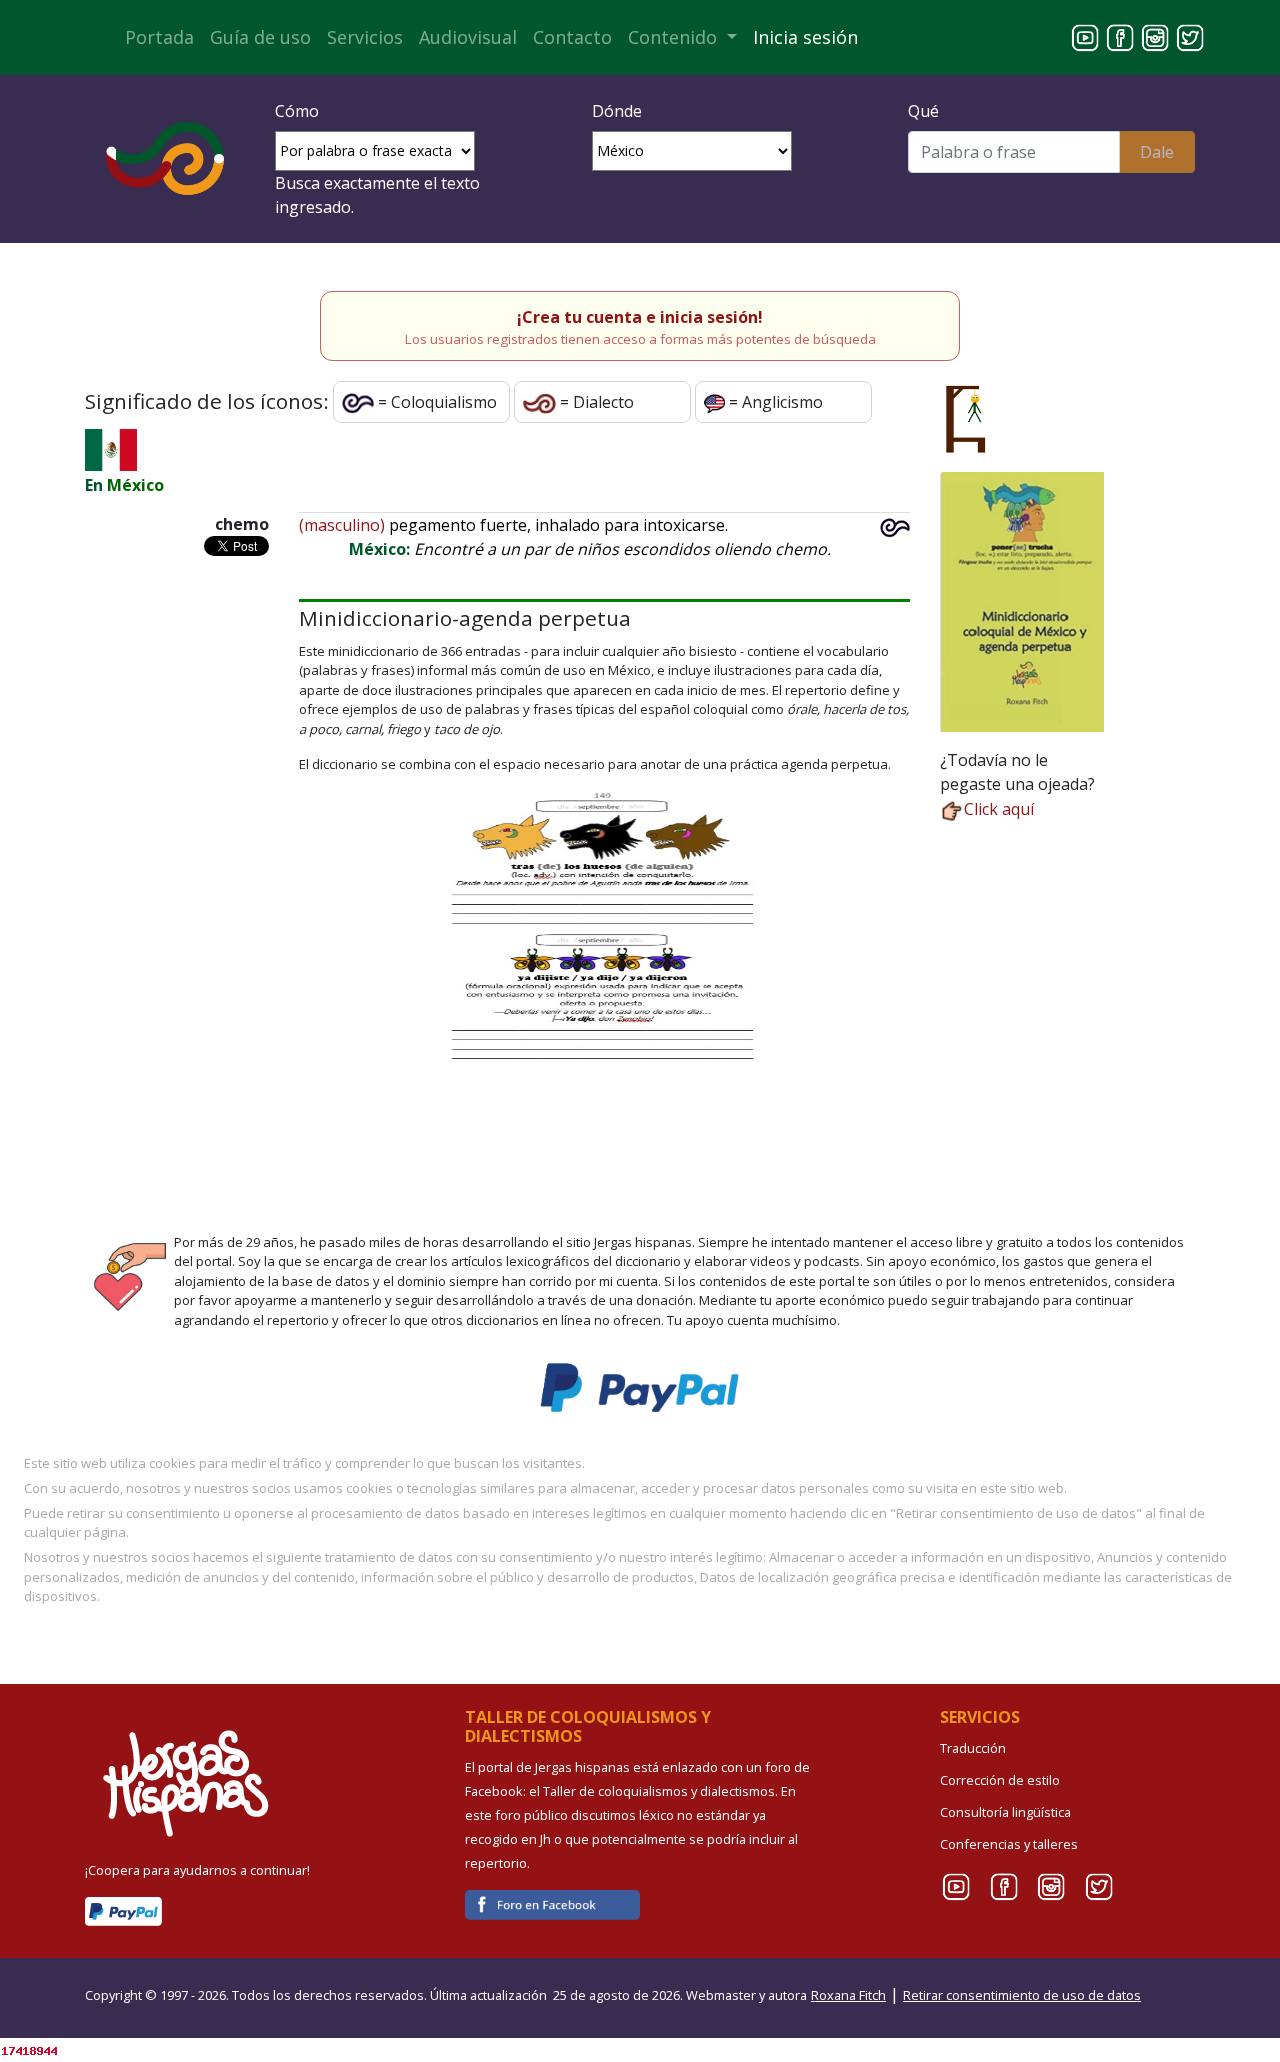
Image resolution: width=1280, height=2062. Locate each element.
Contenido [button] (675, 37)
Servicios (365, 37)
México (135, 485)
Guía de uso (260, 37)
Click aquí (999, 809)
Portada (159, 37)
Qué (923, 111)
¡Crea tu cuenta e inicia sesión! (640, 317)
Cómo (297, 111)
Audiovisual (468, 37)
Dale (1157, 152)
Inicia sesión (805, 37)
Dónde (617, 111)
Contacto (572, 37)
